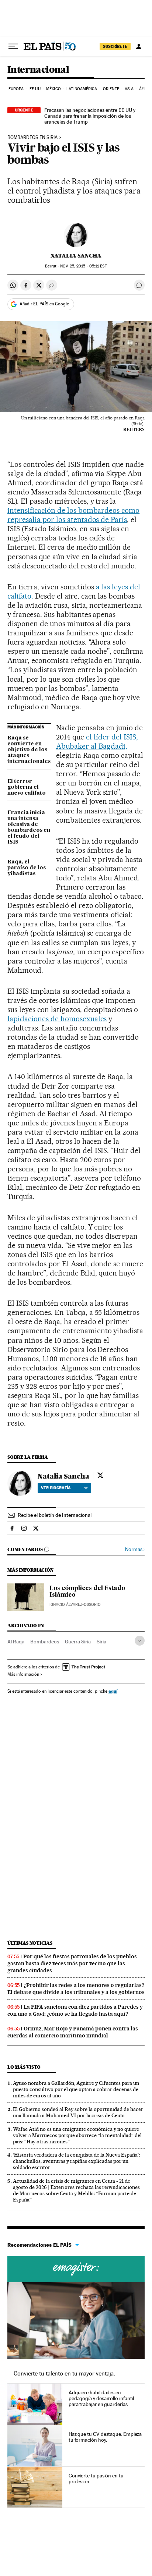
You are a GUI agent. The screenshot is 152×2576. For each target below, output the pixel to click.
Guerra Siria (78, 1642)
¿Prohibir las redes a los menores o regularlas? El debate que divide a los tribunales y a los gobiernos (76, 1989)
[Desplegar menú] (13, 46)
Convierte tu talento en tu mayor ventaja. (64, 2373)
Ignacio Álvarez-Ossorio (75, 1605)
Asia (129, 89)
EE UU (35, 89)
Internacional (38, 70)
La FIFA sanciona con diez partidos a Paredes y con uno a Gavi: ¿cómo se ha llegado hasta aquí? (75, 2010)
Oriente (111, 89)
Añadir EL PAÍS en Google (44, 304)
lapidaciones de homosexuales (57, 1019)
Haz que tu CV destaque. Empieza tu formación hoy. (105, 2437)
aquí (113, 1691)
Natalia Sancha (76, 256)
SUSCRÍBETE (115, 46)
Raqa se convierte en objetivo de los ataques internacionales (29, 750)
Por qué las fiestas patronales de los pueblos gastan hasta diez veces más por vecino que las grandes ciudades (72, 1963)
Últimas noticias (30, 1943)
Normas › (135, 1549)
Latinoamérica (82, 89)
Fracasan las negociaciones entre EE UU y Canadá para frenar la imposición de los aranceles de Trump (90, 116)
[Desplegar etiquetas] (140, 1641)
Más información (23, 1674)
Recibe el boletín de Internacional (55, 1515)
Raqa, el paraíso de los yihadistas (27, 868)
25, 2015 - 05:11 (83, 266)
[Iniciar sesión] (139, 46)
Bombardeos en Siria (32, 138)
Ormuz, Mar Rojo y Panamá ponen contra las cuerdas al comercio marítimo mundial (73, 2032)
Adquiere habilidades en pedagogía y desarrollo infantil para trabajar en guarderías (101, 2398)
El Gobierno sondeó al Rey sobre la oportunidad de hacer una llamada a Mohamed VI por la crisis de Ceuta (78, 2112)
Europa (16, 89)
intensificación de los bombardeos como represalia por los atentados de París (73, 515)
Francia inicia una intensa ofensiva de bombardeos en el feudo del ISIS (29, 827)
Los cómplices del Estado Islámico (87, 1592)
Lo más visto (24, 2067)
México (53, 89)
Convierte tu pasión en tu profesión (96, 2479)
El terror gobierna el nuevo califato (27, 787)
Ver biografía (56, 1488)
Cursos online (76, 2269)
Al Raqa (16, 1642)
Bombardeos (45, 1642)
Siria (101, 1642)
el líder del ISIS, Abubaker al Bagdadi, (97, 741)
